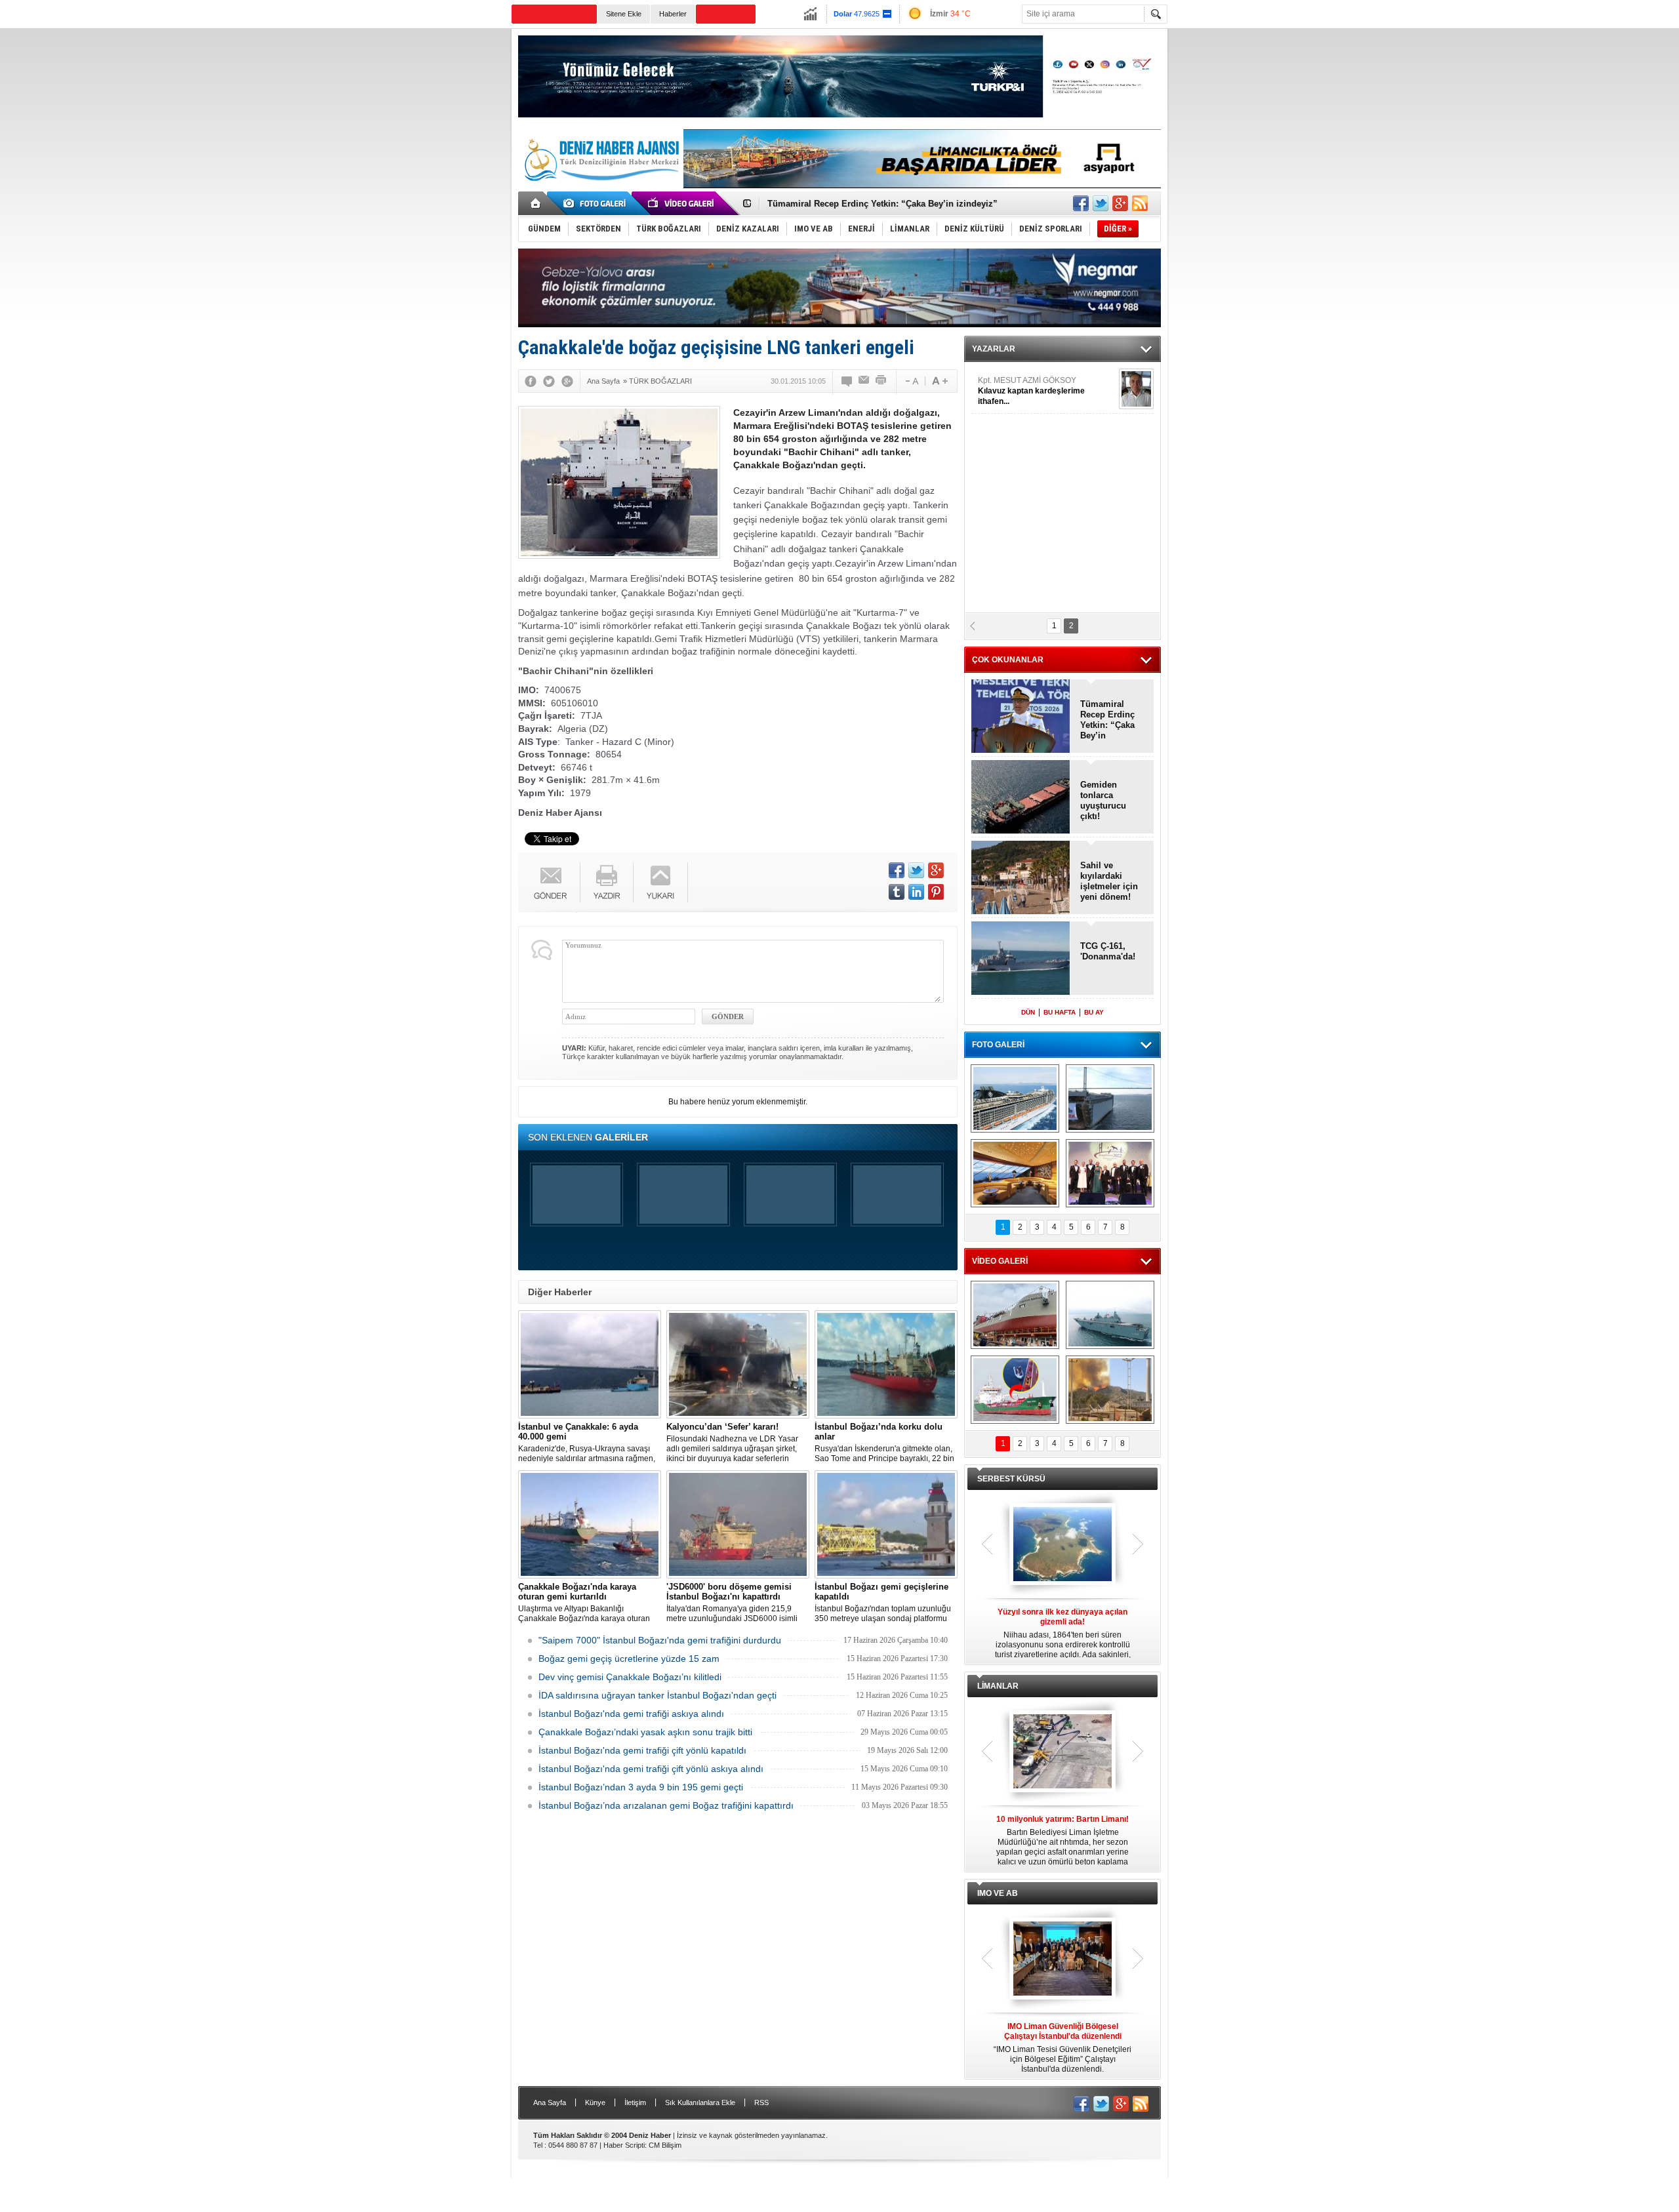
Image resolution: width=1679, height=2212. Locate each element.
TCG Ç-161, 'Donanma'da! (1108, 951)
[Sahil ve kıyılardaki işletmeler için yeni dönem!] (1021, 878)
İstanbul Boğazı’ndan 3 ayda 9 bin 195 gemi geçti (641, 1787)
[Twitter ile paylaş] (1101, 203)
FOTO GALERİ (998, 1045)
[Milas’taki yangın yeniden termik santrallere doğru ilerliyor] (1110, 1390)
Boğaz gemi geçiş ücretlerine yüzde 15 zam (629, 1659)
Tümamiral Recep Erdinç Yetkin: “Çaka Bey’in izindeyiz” (1107, 720)
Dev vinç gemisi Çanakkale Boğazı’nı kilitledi (630, 1677)
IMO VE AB (998, 1893)
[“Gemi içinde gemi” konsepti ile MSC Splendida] (1015, 1098)
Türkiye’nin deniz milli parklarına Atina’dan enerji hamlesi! (887, 204)
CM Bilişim (665, 2145)
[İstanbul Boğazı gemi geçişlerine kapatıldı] (886, 1524)
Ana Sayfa (550, 2102)
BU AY (1094, 1012)
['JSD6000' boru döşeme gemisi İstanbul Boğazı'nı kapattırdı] (738, 1524)
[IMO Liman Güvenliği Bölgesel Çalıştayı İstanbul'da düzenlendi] (1062, 1960)
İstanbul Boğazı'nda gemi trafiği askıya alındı (631, 1714)
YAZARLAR (994, 349)
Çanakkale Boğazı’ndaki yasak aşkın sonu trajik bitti (645, 1732)
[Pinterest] (936, 892)
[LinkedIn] (916, 892)
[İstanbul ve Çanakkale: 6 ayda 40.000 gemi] (590, 1364)
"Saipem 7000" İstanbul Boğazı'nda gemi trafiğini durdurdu (660, 1640)
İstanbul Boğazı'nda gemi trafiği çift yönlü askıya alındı (651, 1769)
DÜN (1028, 1012)
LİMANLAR (998, 1686)
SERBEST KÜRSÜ (1011, 1479)
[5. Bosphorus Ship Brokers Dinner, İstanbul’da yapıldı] (1110, 1173)
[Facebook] (531, 381)
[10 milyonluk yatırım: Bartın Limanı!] (1062, 1752)
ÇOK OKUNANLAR (1008, 660)
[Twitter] (549, 381)
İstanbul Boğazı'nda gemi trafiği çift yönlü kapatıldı (642, 1750)
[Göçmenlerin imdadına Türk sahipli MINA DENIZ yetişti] (1015, 1390)
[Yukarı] (661, 882)
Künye (595, 2102)
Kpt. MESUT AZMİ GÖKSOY (1031, 391)
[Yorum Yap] (847, 381)
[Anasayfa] (536, 203)
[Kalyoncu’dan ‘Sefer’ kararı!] (738, 1364)
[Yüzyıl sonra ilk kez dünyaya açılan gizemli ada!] (1062, 1545)
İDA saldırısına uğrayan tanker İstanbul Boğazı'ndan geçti (657, 1695)
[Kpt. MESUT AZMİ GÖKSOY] (1136, 389)
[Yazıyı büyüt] (940, 381)
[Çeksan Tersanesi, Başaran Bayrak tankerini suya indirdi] (1015, 1315)
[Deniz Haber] (600, 189)
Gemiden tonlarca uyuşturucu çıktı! (1103, 800)
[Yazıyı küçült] (911, 381)
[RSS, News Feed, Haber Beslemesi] (1140, 203)
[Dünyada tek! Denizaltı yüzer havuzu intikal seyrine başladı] (1110, 1098)
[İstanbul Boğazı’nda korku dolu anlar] (886, 1364)
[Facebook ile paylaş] (1081, 203)
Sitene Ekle (624, 14)
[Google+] (567, 381)
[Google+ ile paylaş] (1120, 203)
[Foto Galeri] (597, 203)
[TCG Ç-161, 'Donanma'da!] (1021, 959)
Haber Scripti (624, 2145)
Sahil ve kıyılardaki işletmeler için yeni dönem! (1109, 881)
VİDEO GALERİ (1000, 1261)
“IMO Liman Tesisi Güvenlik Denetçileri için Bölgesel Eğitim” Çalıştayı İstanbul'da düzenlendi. (1062, 2048)
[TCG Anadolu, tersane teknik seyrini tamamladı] (1110, 1315)
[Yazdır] (881, 381)
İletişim (635, 2102)
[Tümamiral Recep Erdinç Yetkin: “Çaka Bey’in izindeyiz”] (1021, 717)
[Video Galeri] (682, 203)
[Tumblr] (897, 892)
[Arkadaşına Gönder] (864, 381)
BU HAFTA (1060, 1012)
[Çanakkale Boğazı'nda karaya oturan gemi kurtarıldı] (590, 1524)
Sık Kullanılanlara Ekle (700, 2102)
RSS (761, 2102)
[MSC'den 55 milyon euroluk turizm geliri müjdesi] (1015, 1173)
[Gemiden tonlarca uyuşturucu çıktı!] (1021, 798)
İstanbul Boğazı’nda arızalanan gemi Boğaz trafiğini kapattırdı (666, 1805)
